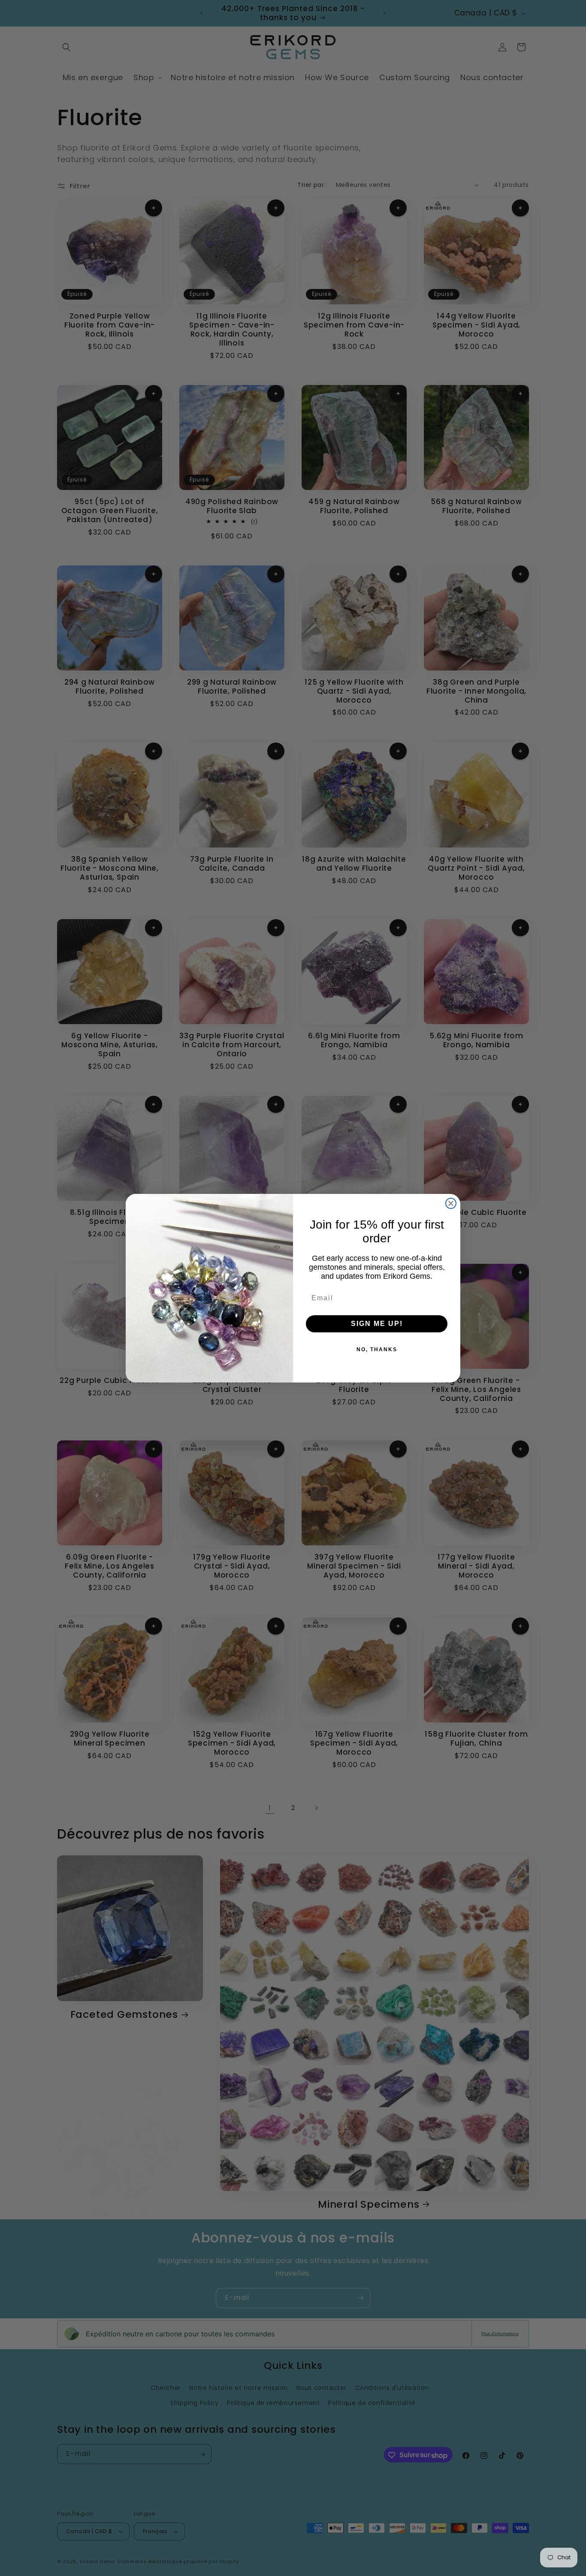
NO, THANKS (377, 1350)
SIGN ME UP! (377, 1324)
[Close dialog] (451, 1203)
